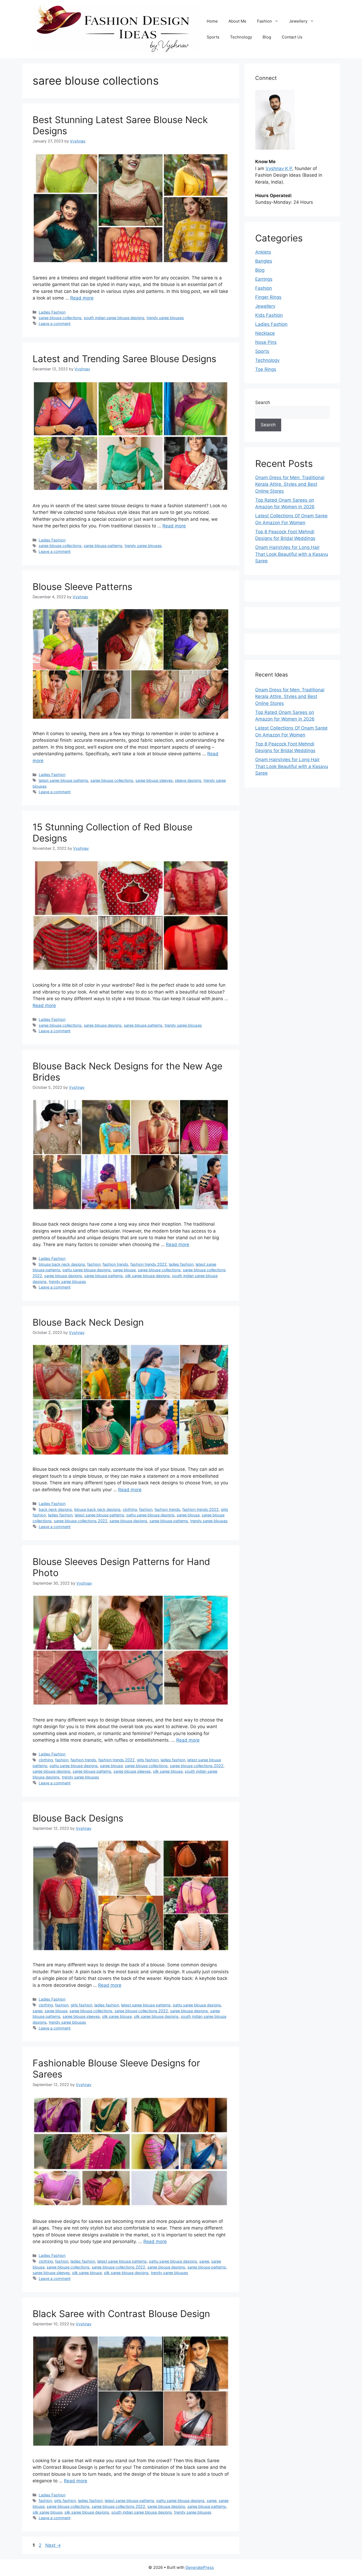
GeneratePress (200, 2567)
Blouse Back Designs (78, 1818)
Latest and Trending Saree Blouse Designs (124, 359)
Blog (267, 37)
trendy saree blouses (165, 318)
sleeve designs (188, 780)
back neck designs (55, 1509)
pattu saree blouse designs (87, 1270)
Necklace (265, 333)
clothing (130, 1509)
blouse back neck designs (62, 1264)
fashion (94, 1264)
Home (212, 21)
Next (53, 2545)
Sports (213, 37)
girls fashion (148, 1760)
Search (263, 402)
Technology (241, 37)
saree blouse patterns (103, 546)
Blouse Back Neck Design (88, 1322)
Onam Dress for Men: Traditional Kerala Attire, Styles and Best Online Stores (290, 484)
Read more (82, 298)
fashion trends (115, 1264)
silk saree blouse (168, 1771)
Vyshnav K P (279, 168)
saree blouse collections (60, 318)
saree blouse (124, 1270)
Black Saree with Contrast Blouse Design (121, 2314)
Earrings (264, 279)
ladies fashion (181, 1264)
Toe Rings (266, 369)
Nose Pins (266, 342)
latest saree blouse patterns (63, 780)
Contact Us (292, 37)
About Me (237, 21)
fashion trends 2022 (149, 1264)
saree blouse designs (103, 1025)
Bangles (264, 261)
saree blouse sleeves (154, 780)
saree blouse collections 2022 (81, 1521)
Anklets (263, 252)
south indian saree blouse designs (114, 318)
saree (37, 2011)
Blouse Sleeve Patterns (82, 587)
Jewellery (298, 21)
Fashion (264, 21)
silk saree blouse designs (147, 1276)
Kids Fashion (269, 315)
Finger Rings (268, 297)
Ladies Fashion (52, 312)
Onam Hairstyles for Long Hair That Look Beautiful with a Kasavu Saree (292, 554)
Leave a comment (55, 324)
